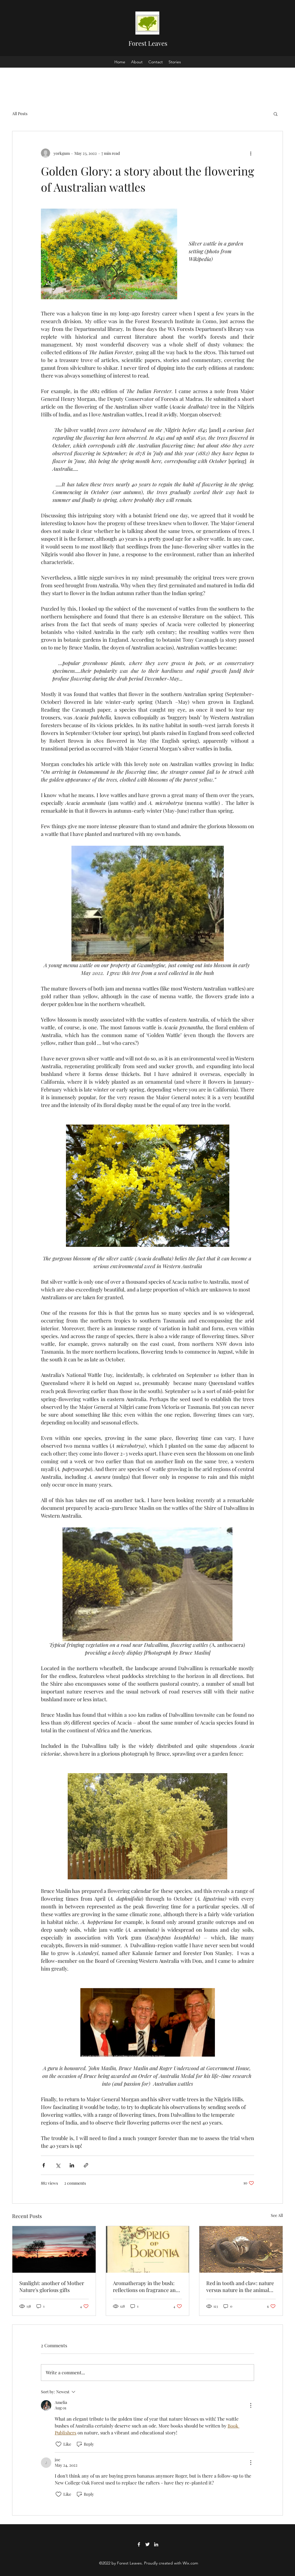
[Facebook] (139, 2544)
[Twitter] (147, 2544)
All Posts (20, 114)
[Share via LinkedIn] (72, 2165)
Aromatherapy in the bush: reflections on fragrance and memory (146, 2287)
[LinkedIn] (156, 2544)
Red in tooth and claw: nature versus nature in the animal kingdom (240, 2287)
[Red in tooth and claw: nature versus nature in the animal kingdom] (241, 2249)
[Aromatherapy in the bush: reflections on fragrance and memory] (148, 2249)
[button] (276, 114)
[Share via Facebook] (44, 2165)
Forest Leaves (148, 43)
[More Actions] (251, 2405)
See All (277, 2215)
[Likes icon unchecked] (58, 2444)
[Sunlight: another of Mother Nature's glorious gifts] (54, 2249)
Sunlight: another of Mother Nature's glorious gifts (52, 2287)
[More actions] (251, 153)
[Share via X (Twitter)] (58, 2165)
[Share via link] (86, 2165)
